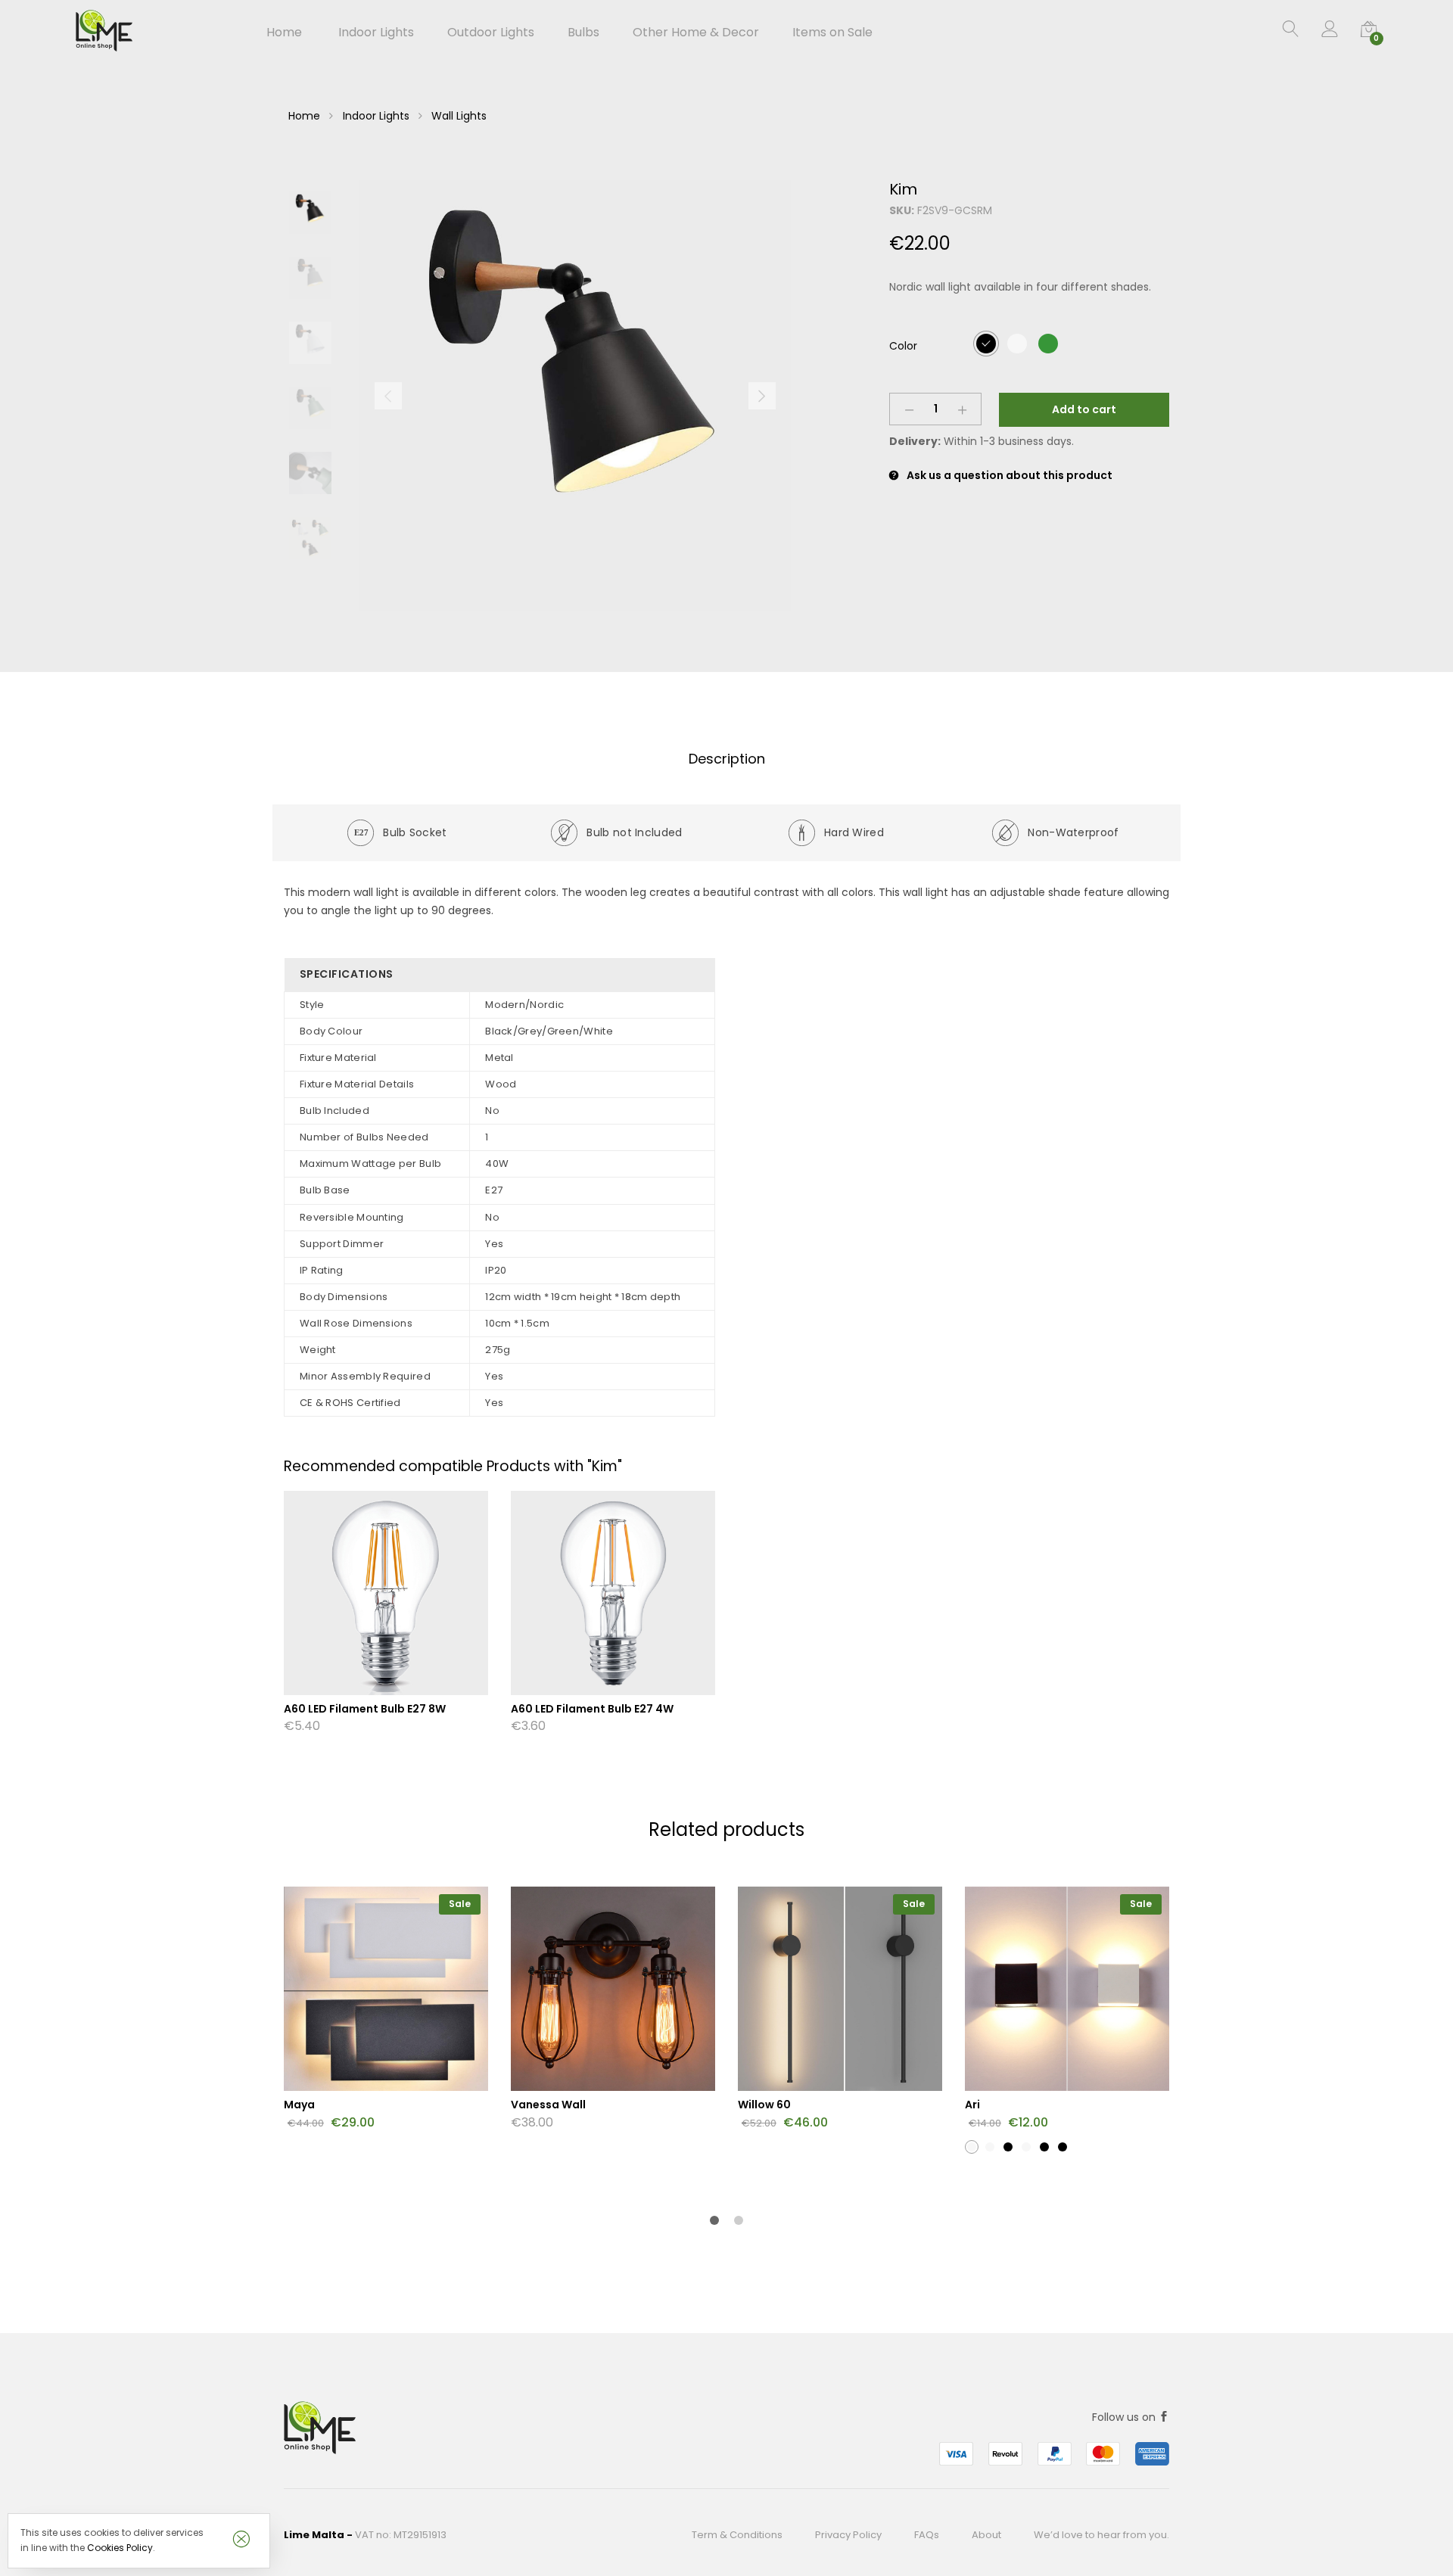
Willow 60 (764, 2105)
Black (986, 343)
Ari (972, 2105)
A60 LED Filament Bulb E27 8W (365, 1709)
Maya (299, 2105)
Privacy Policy (848, 2535)
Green (1048, 343)
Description (727, 759)
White (1017, 343)
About (986, 2535)
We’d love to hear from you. (1101, 2535)
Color (903, 346)
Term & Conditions (737, 2535)
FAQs (927, 2535)
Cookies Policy (120, 2548)
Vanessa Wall (548, 2105)
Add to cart (1084, 409)
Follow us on (1125, 2417)
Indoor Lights (376, 116)
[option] (575, 396)
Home (284, 33)
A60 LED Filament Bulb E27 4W (592, 1709)
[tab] (727, 759)
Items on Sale (832, 33)
